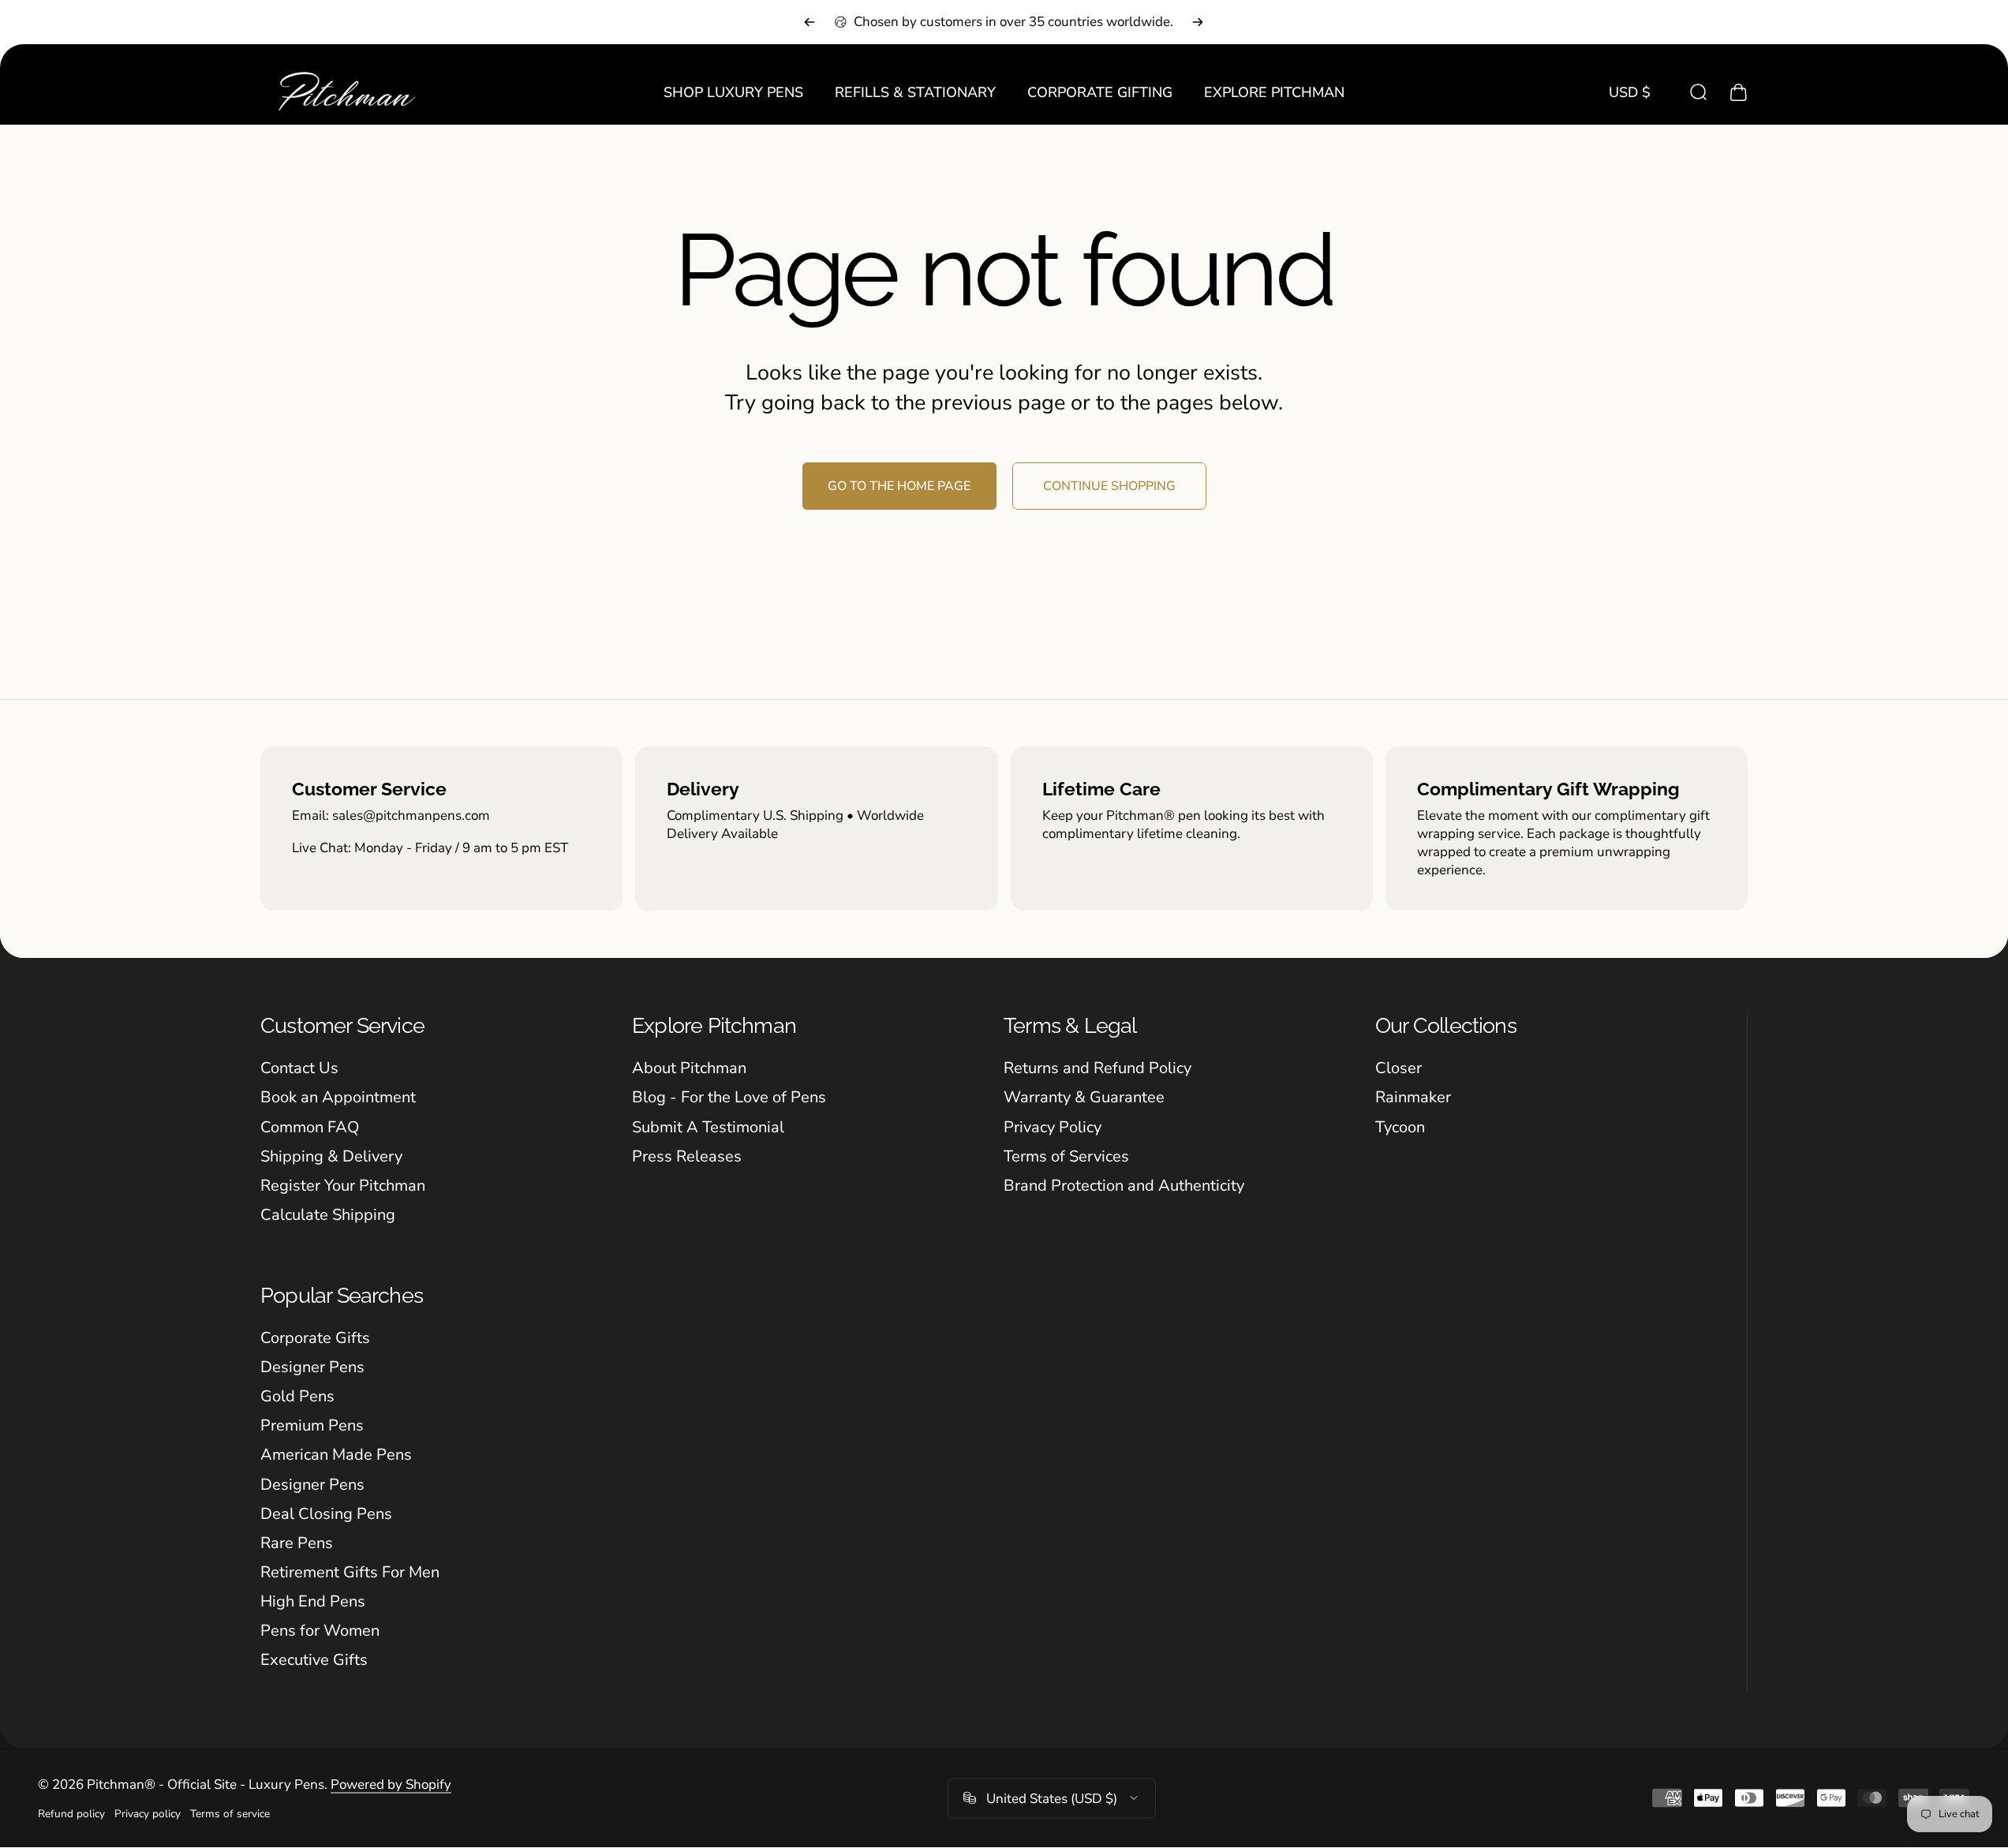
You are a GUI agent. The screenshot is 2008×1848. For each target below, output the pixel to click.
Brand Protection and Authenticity (1124, 1186)
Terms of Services (1066, 1156)
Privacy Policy (1053, 1127)
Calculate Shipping (328, 1215)
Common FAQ (310, 1127)
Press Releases (687, 1156)
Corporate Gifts (315, 1338)
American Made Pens (336, 1455)
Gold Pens (297, 1396)
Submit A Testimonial (708, 1127)
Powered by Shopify (391, 1784)
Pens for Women (320, 1631)
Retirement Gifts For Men (350, 1572)
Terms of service (230, 1814)
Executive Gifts (314, 1660)
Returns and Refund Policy (1097, 1068)
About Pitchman (689, 1068)
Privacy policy (148, 1814)
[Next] (1198, 22)
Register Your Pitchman (343, 1186)
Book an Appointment (338, 1097)
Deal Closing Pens (326, 1514)
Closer (1398, 1068)
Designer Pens (312, 1367)
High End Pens (313, 1601)
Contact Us (299, 1068)
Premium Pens (312, 1425)
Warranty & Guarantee (1084, 1097)
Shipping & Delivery (331, 1156)
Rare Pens (297, 1543)
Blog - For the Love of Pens (729, 1097)
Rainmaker (1413, 1097)
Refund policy (71, 1814)
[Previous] (810, 22)
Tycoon (1400, 1127)
